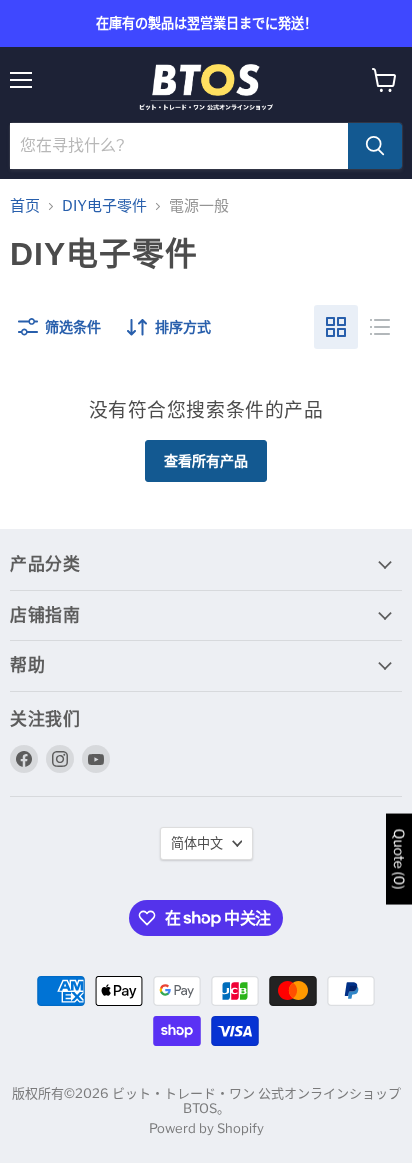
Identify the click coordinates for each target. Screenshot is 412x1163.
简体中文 (197, 843)
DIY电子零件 (104, 206)
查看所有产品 (206, 460)
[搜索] (375, 146)
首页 (25, 206)
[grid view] (336, 327)
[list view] (380, 327)
